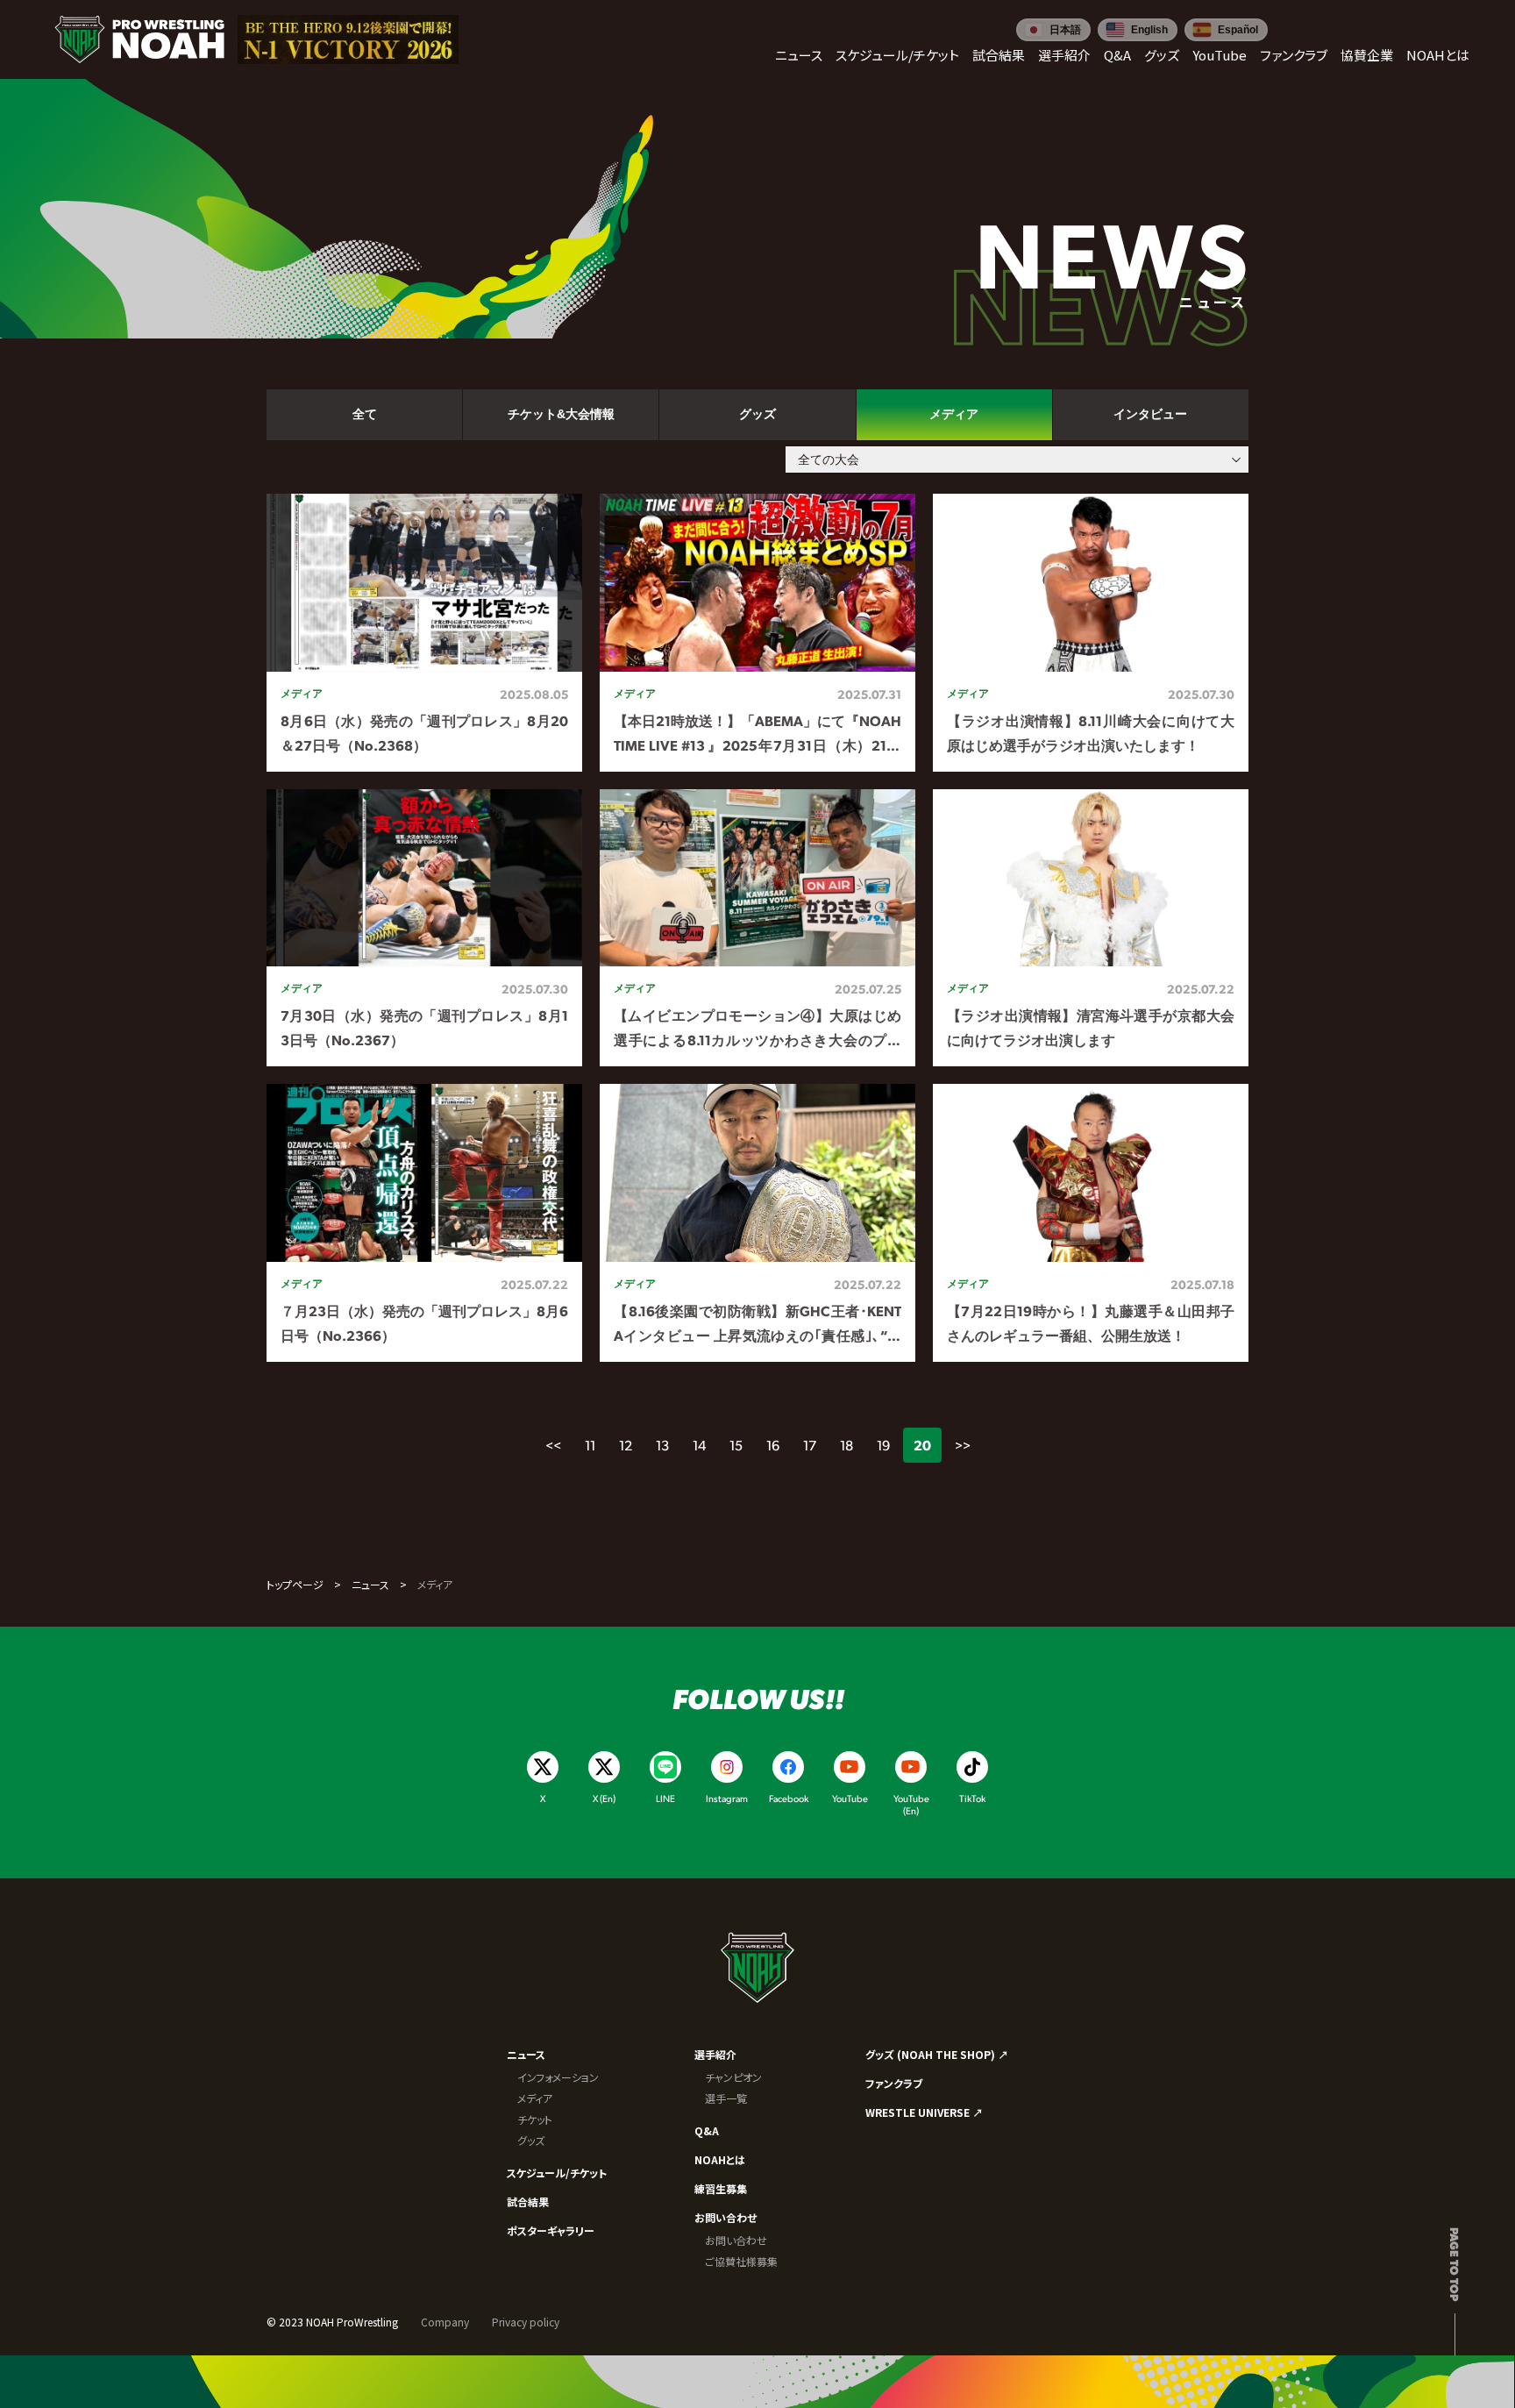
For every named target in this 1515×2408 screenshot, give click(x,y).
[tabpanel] (757, 928)
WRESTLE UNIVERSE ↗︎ (924, 2112)
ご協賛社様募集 (741, 2261)
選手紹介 (715, 2054)
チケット (535, 2119)
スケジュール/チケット (557, 2173)
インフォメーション (558, 2077)
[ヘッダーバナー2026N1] (348, 39)
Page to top (1455, 2264)
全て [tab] (365, 414)
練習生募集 (721, 2188)
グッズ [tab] (757, 414)
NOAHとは (720, 2159)
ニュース (370, 1584)
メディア (535, 2098)
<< (553, 1445)
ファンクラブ (894, 2083)
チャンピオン (733, 2077)
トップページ (295, 1584)
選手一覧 (726, 2098)
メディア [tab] (954, 414)
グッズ (531, 2140)
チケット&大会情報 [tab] (561, 414)
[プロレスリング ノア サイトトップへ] (139, 39)
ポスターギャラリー (551, 2230)
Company (445, 2322)
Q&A (707, 2130)
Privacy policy (526, 2322)
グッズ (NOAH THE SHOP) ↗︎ (937, 2054)
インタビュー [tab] (1150, 414)
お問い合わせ (725, 2217)
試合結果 (528, 2201)
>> (963, 1445)
